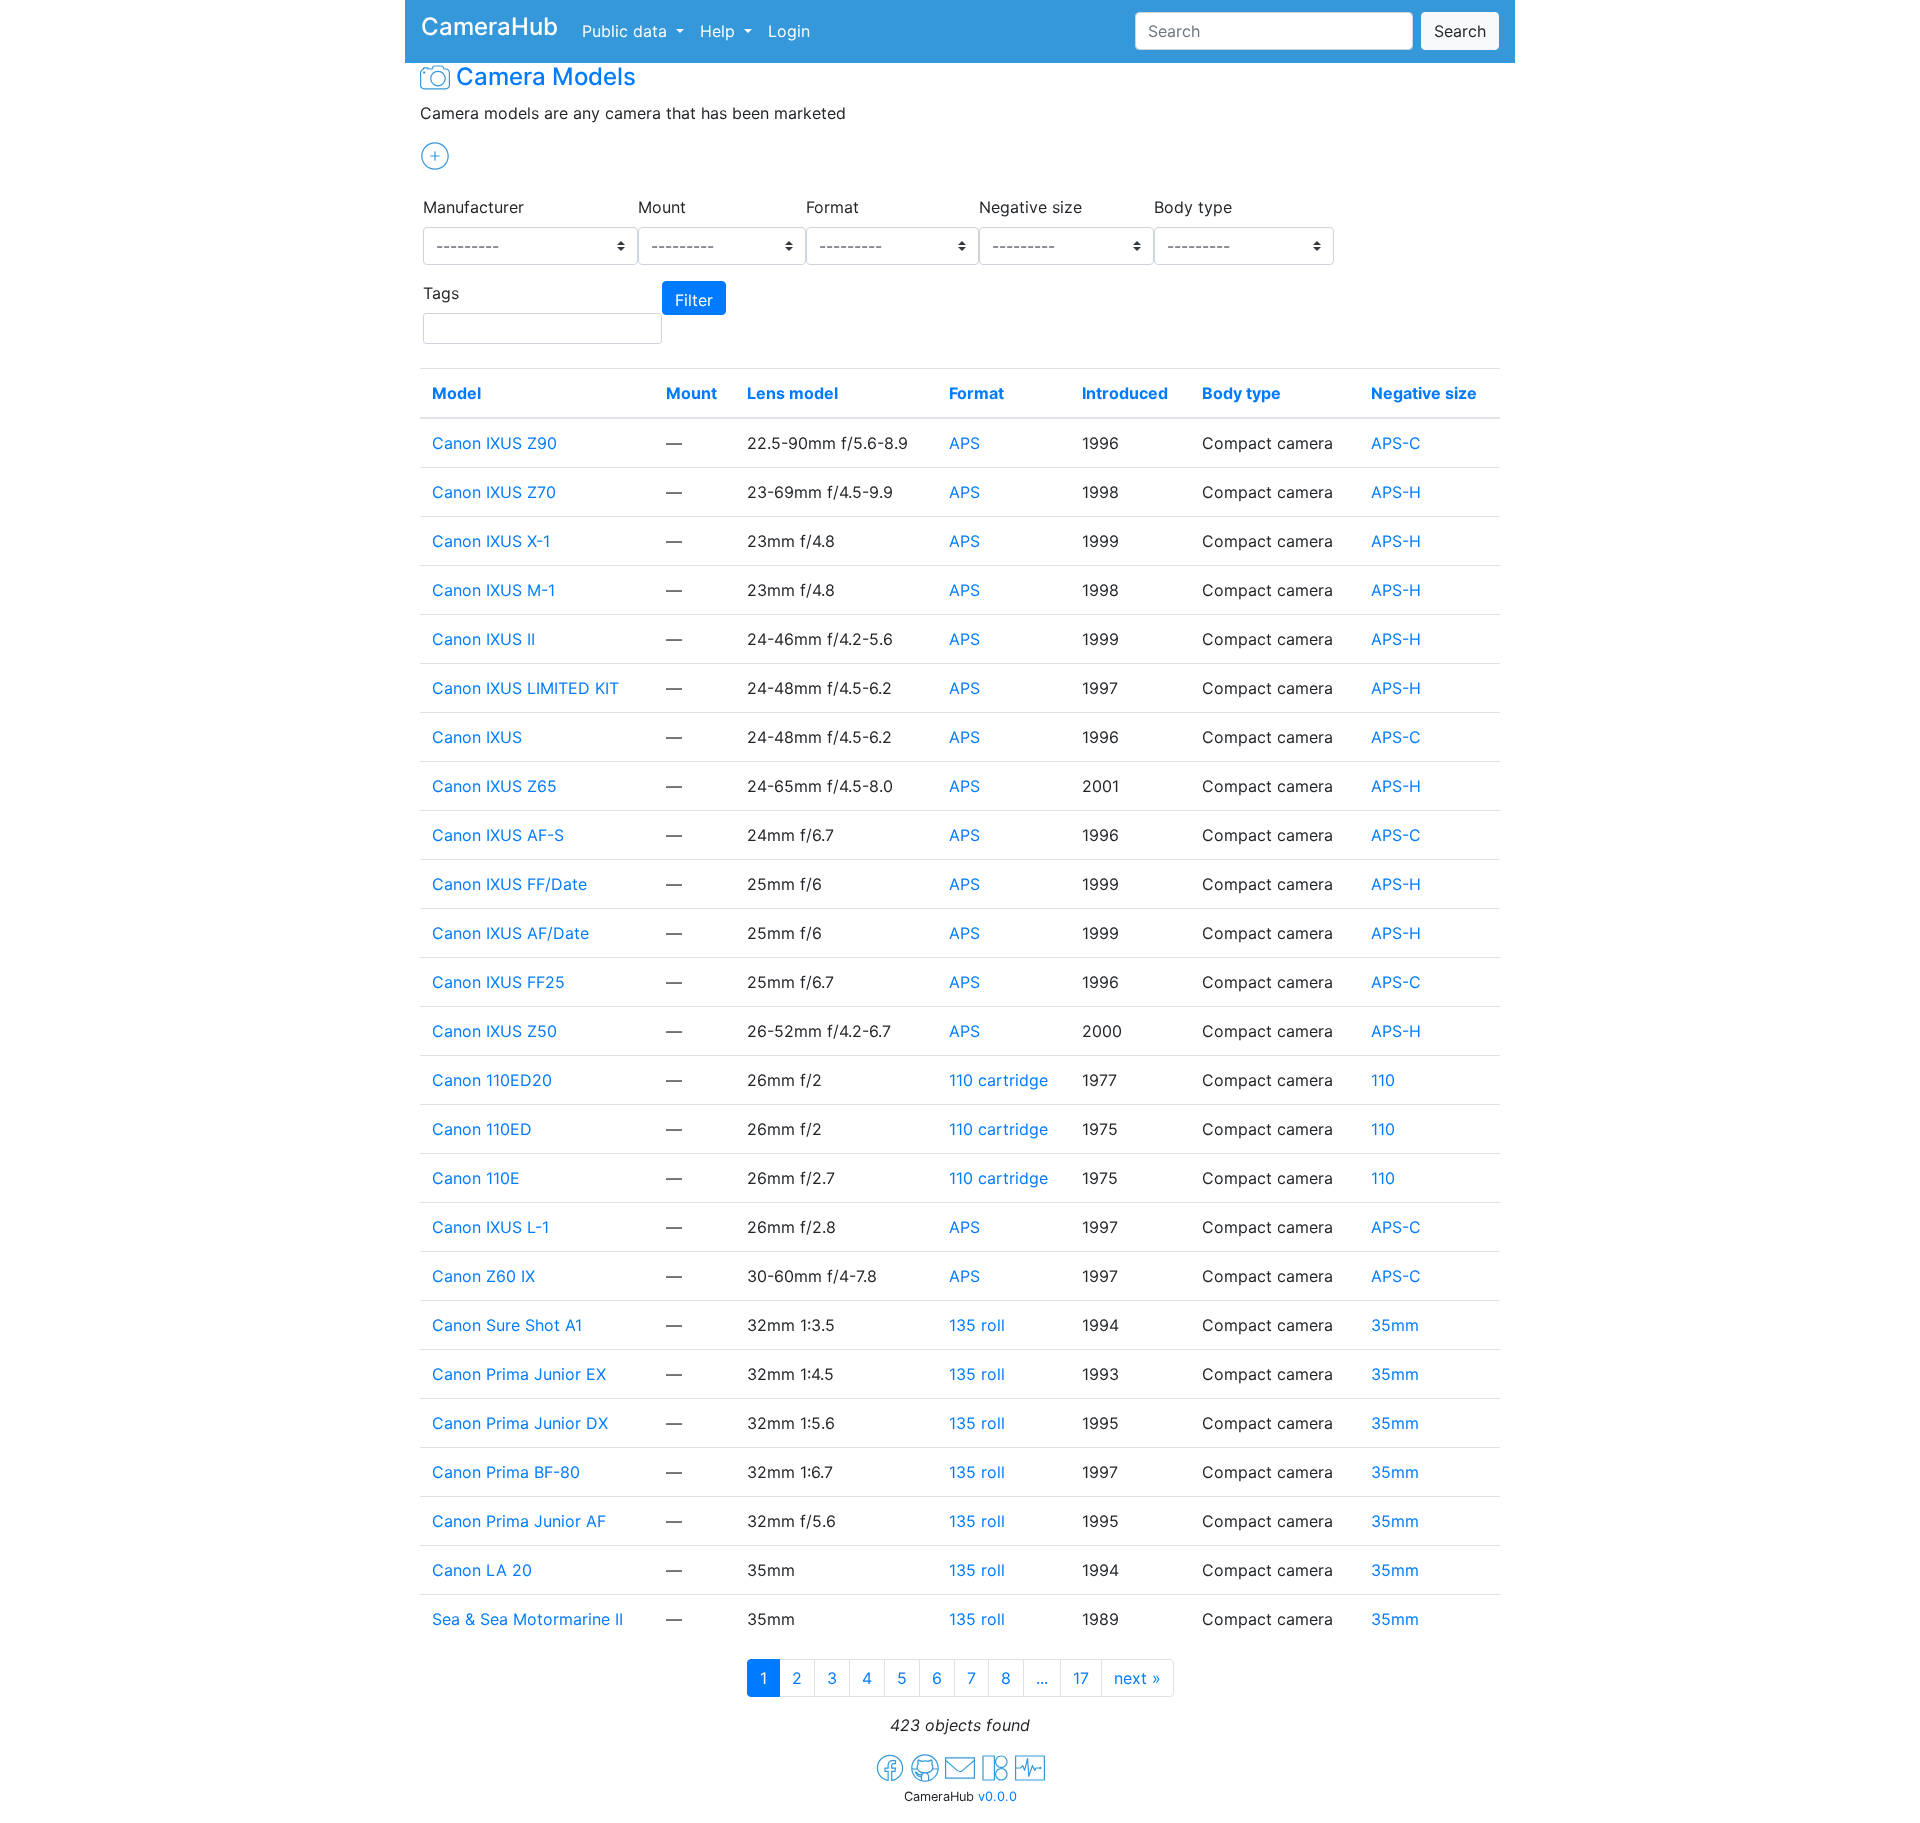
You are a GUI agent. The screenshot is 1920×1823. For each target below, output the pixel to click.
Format (832, 207)
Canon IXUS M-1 (493, 590)
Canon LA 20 (482, 1570)
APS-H (1396, 492)
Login (789, 31)
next (1137, 1678)
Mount (662, 207)
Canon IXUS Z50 (494, 1031)
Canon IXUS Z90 (494, 443)
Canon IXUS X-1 (491, 541)
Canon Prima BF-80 (506, 1472)
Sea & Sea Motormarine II (527, 1619)
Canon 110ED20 (492, 1080)
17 (1081, 1678)
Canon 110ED (482, 1129)
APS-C (1396, 443)
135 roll (977, 1325)
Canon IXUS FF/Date (509, 884)
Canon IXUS (477, 737)
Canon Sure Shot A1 (507, 1325)
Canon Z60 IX (483, 1276)
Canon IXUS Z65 (494, 786)
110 (1383, 1080)
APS (964, 443)
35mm (1395, 1325)
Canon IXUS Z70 (494, 492)
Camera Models (546, 76)
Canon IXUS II (483, 639)
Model (456, 393)
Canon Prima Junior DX (520, 1423)
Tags (441, 293)
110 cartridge (998, 1080)
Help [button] (720, 31)
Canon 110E (476, 1178)
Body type (1193, 207)
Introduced (1125, 393)
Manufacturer (473, 207)
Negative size (1030, 207)
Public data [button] (627, 31)
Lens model (792, 393)
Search (1460, 31)
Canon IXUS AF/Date (510, 933)
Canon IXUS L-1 (490, 1227)
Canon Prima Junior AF (519, 1521)
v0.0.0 (997, 1796)
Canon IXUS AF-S (498, 835)
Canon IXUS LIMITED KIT (525, 688)
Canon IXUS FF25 (498, 982)
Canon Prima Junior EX (519, 1374)
